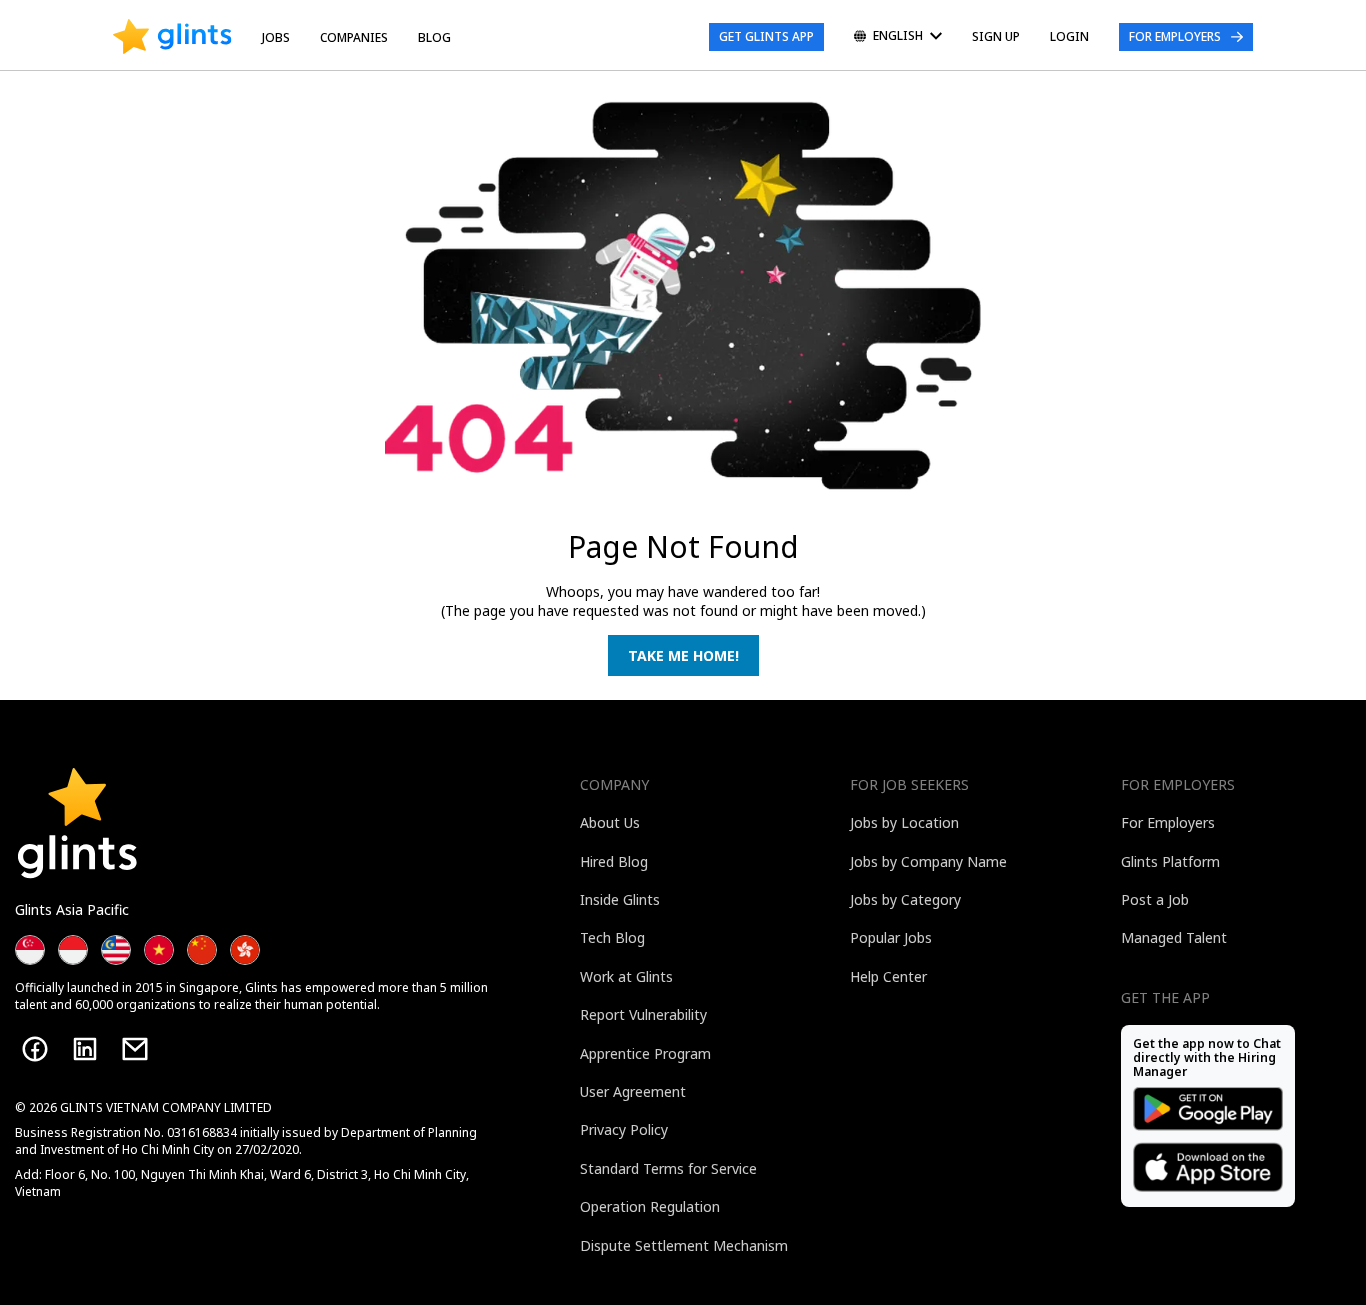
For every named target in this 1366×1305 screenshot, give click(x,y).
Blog (434, 37)
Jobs (276, 37)
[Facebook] (35, 1049)
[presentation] (172, 37)
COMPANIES (354, 37)
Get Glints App (766, 36)
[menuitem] (898, 37)
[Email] (135, 1049)
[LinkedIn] (85, 1049)
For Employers (1175, 36)
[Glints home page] (172, 37)
